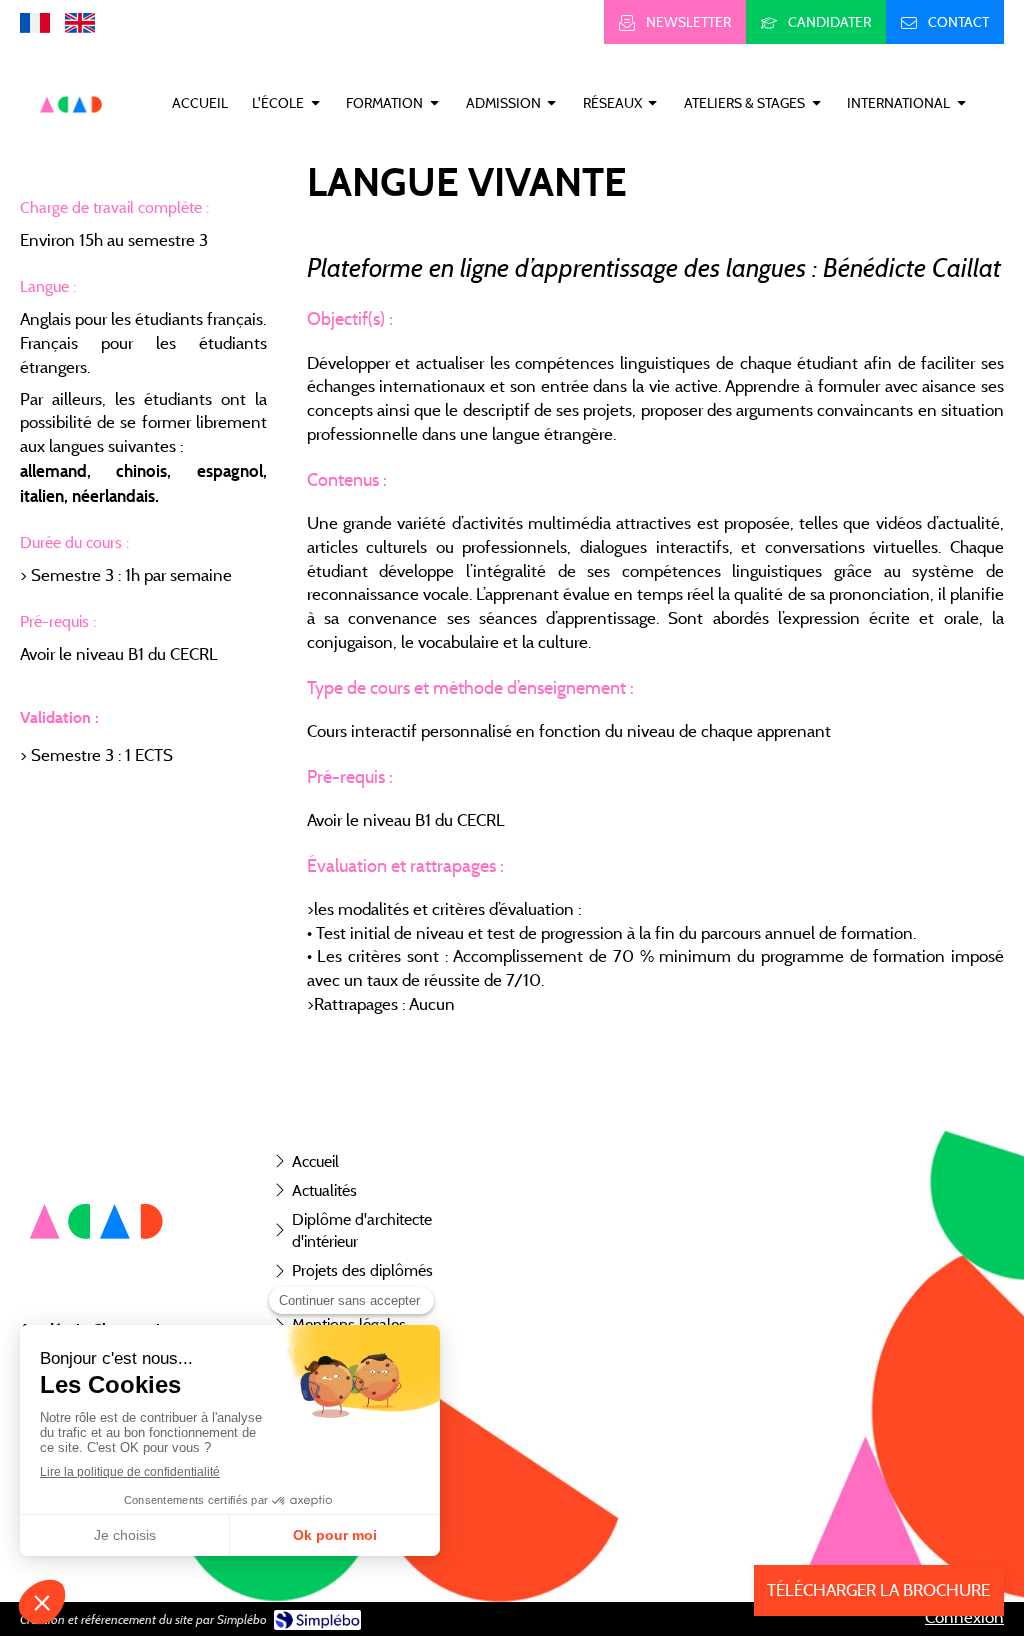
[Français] (35, 22)
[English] (80, 22)
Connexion (964, 1617)
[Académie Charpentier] (72, 136)
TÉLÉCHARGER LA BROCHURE (878, 1590)
